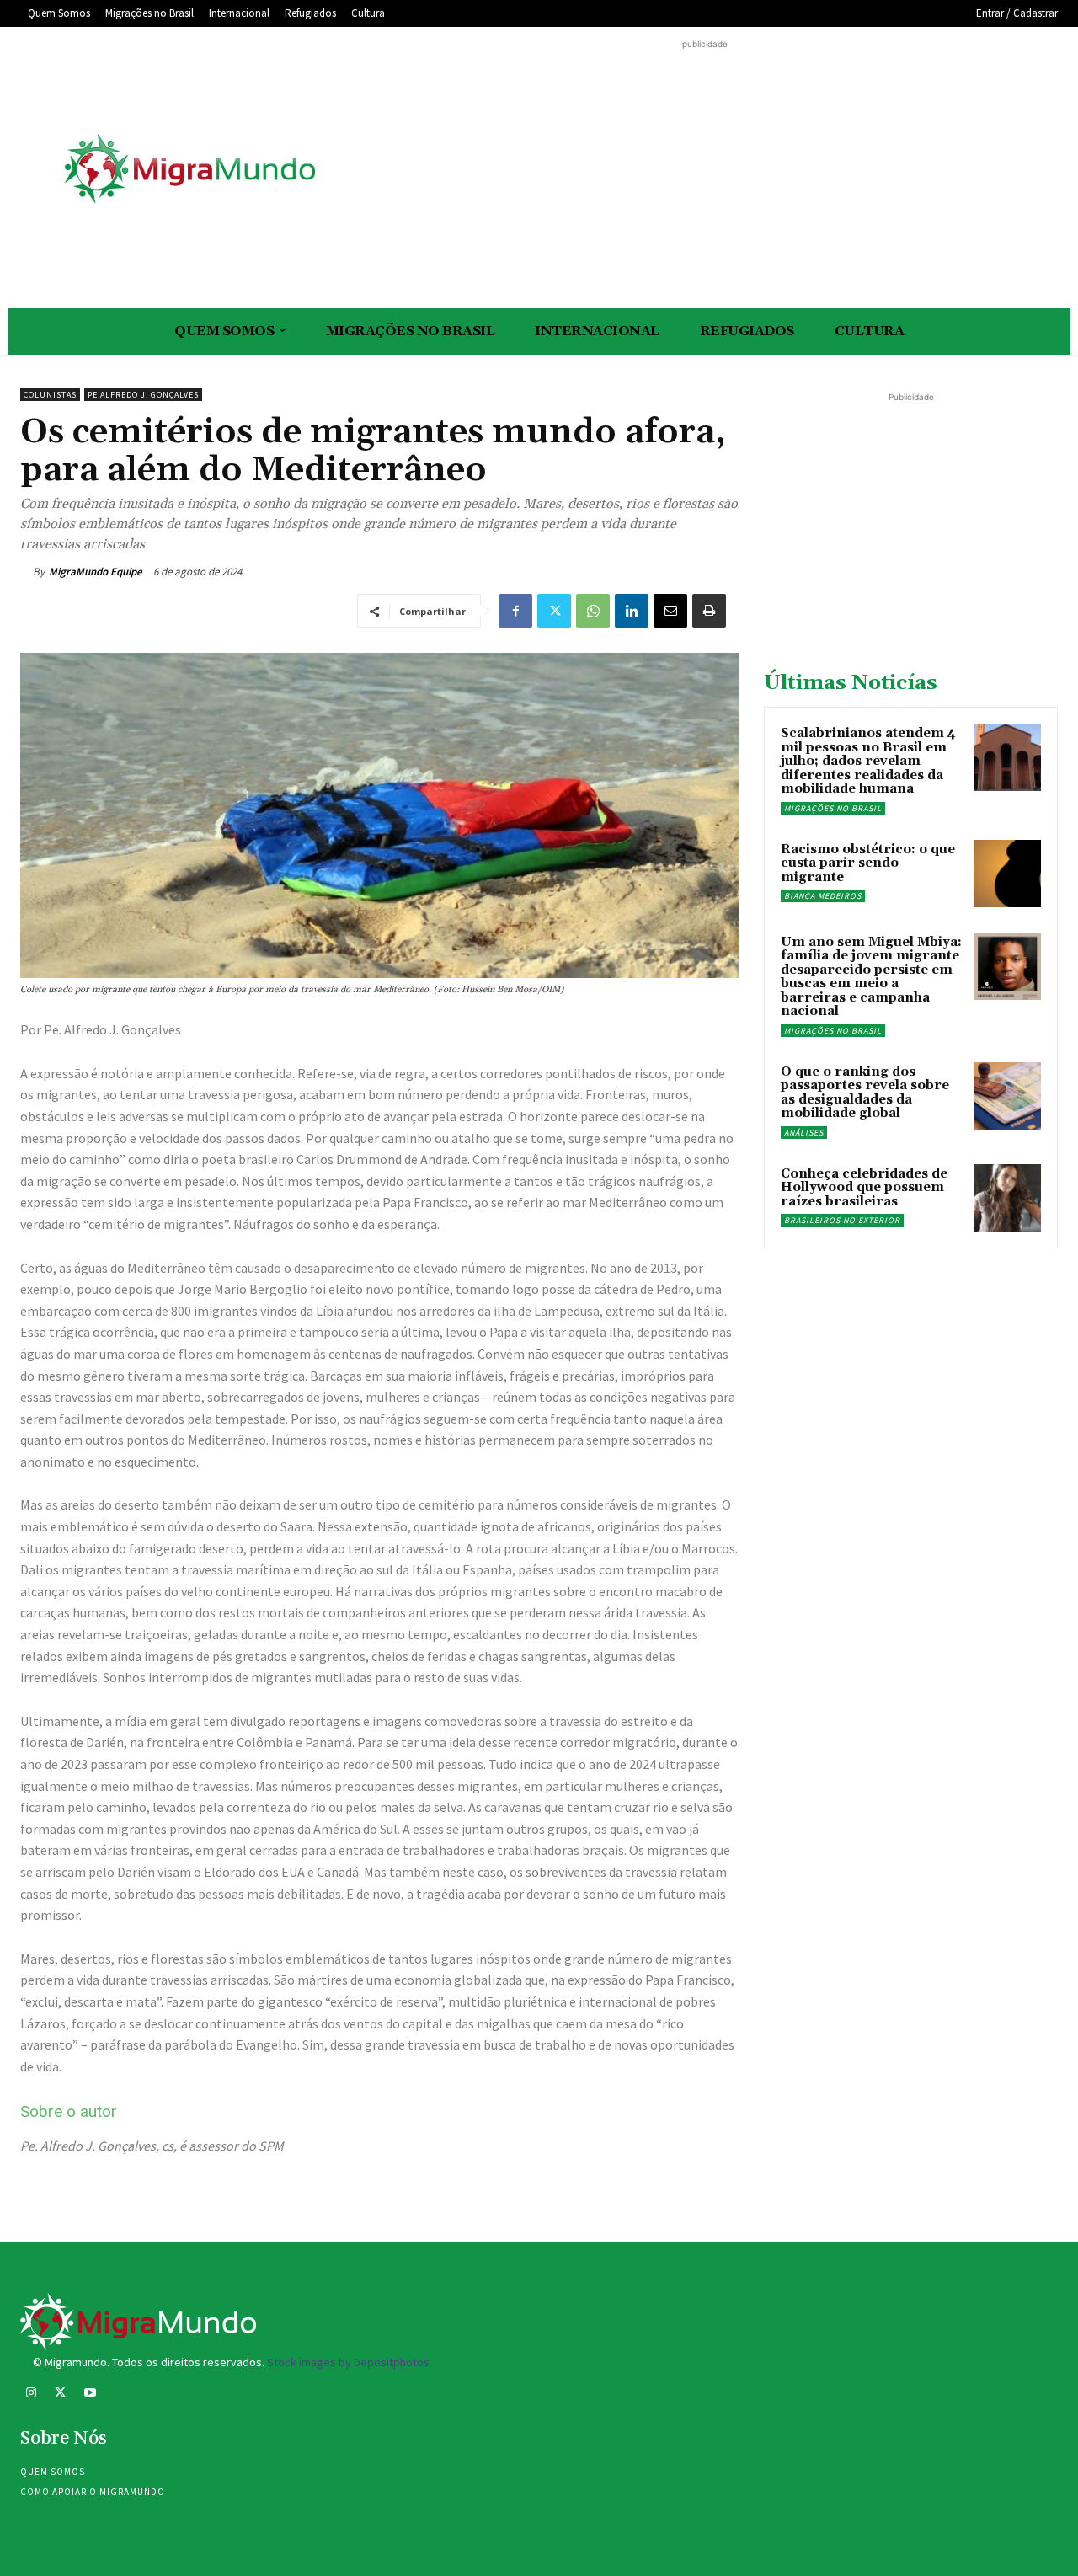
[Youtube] (90, 2394)
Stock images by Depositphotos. (350, 2362)
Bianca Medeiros (823, 896)
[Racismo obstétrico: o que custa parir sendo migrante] (1007, 874)
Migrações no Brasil (833, 808)
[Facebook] (515, 611)
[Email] (670, 611)
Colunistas (50, 395)
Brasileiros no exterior (842, 1220)
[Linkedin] (632, 611)
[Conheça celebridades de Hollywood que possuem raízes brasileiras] (1007, 1198)
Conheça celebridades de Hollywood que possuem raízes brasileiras (864, 1188)
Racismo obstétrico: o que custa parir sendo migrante (868, 863)
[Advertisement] (705, 171)
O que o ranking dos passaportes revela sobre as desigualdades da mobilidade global (865, 1093)
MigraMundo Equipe (96, 572)
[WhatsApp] (593, 611)
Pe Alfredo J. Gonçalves (143, 395)
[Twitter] (554, 611)
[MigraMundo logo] (189, 170)
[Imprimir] (709, 611)
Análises (804, 1133)
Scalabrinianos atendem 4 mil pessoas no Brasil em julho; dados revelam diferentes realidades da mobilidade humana (868, 761)
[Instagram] (31, 2394)
